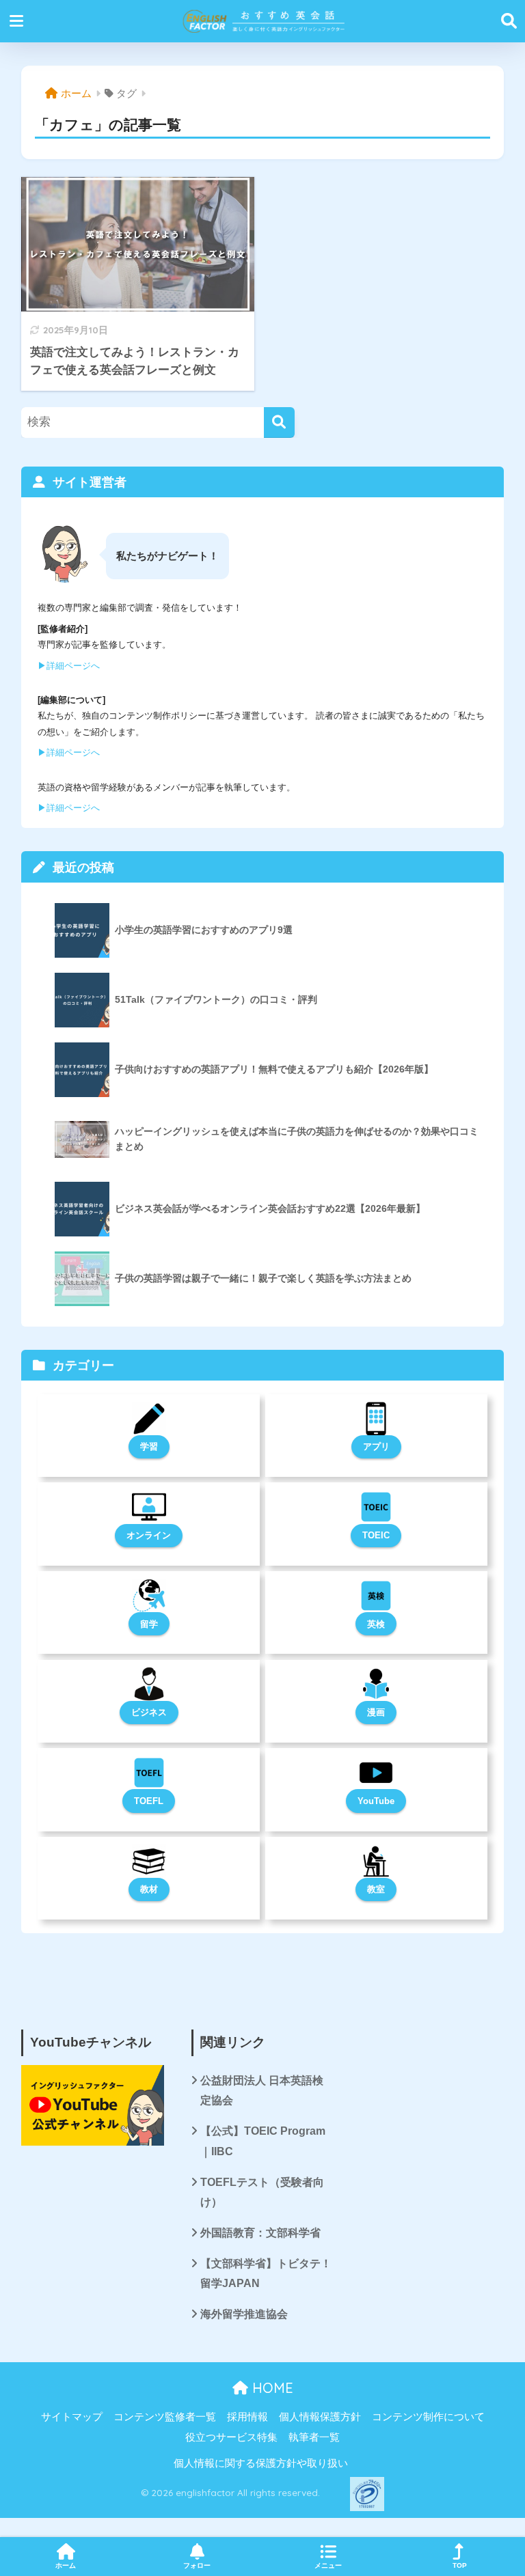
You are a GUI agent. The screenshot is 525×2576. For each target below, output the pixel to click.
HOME (271, 2388)
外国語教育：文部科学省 (260, 2233)
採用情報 (247, 2417)
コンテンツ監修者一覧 (165, 2417)
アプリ (376, 1446)
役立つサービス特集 (231, 2437)
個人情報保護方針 (320, 2417)
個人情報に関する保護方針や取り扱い (261, 2463)
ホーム (66, 2565)
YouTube (376, 1801)
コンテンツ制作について (428, 2417)
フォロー (197, 2565)
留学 (149, 1624)
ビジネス (149, 1712)
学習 (149, 1446)
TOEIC (376, 1535)
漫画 (376, 1712)
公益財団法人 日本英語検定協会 (262, 2090)
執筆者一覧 (314, 2437)
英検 (376, 1624)
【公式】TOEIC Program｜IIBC (263, 2141)
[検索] (279, 423)
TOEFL (149, 1801)
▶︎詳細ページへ (69, 666)
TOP (460, 2565)
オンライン (149, 1535)
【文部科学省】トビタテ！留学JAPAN (266, 2273)
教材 (149, 1889)
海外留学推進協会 (244, 2314)
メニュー (328, 2565)
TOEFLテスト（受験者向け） (262, 2192)
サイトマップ (72, 2417)
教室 (376, 1889)
